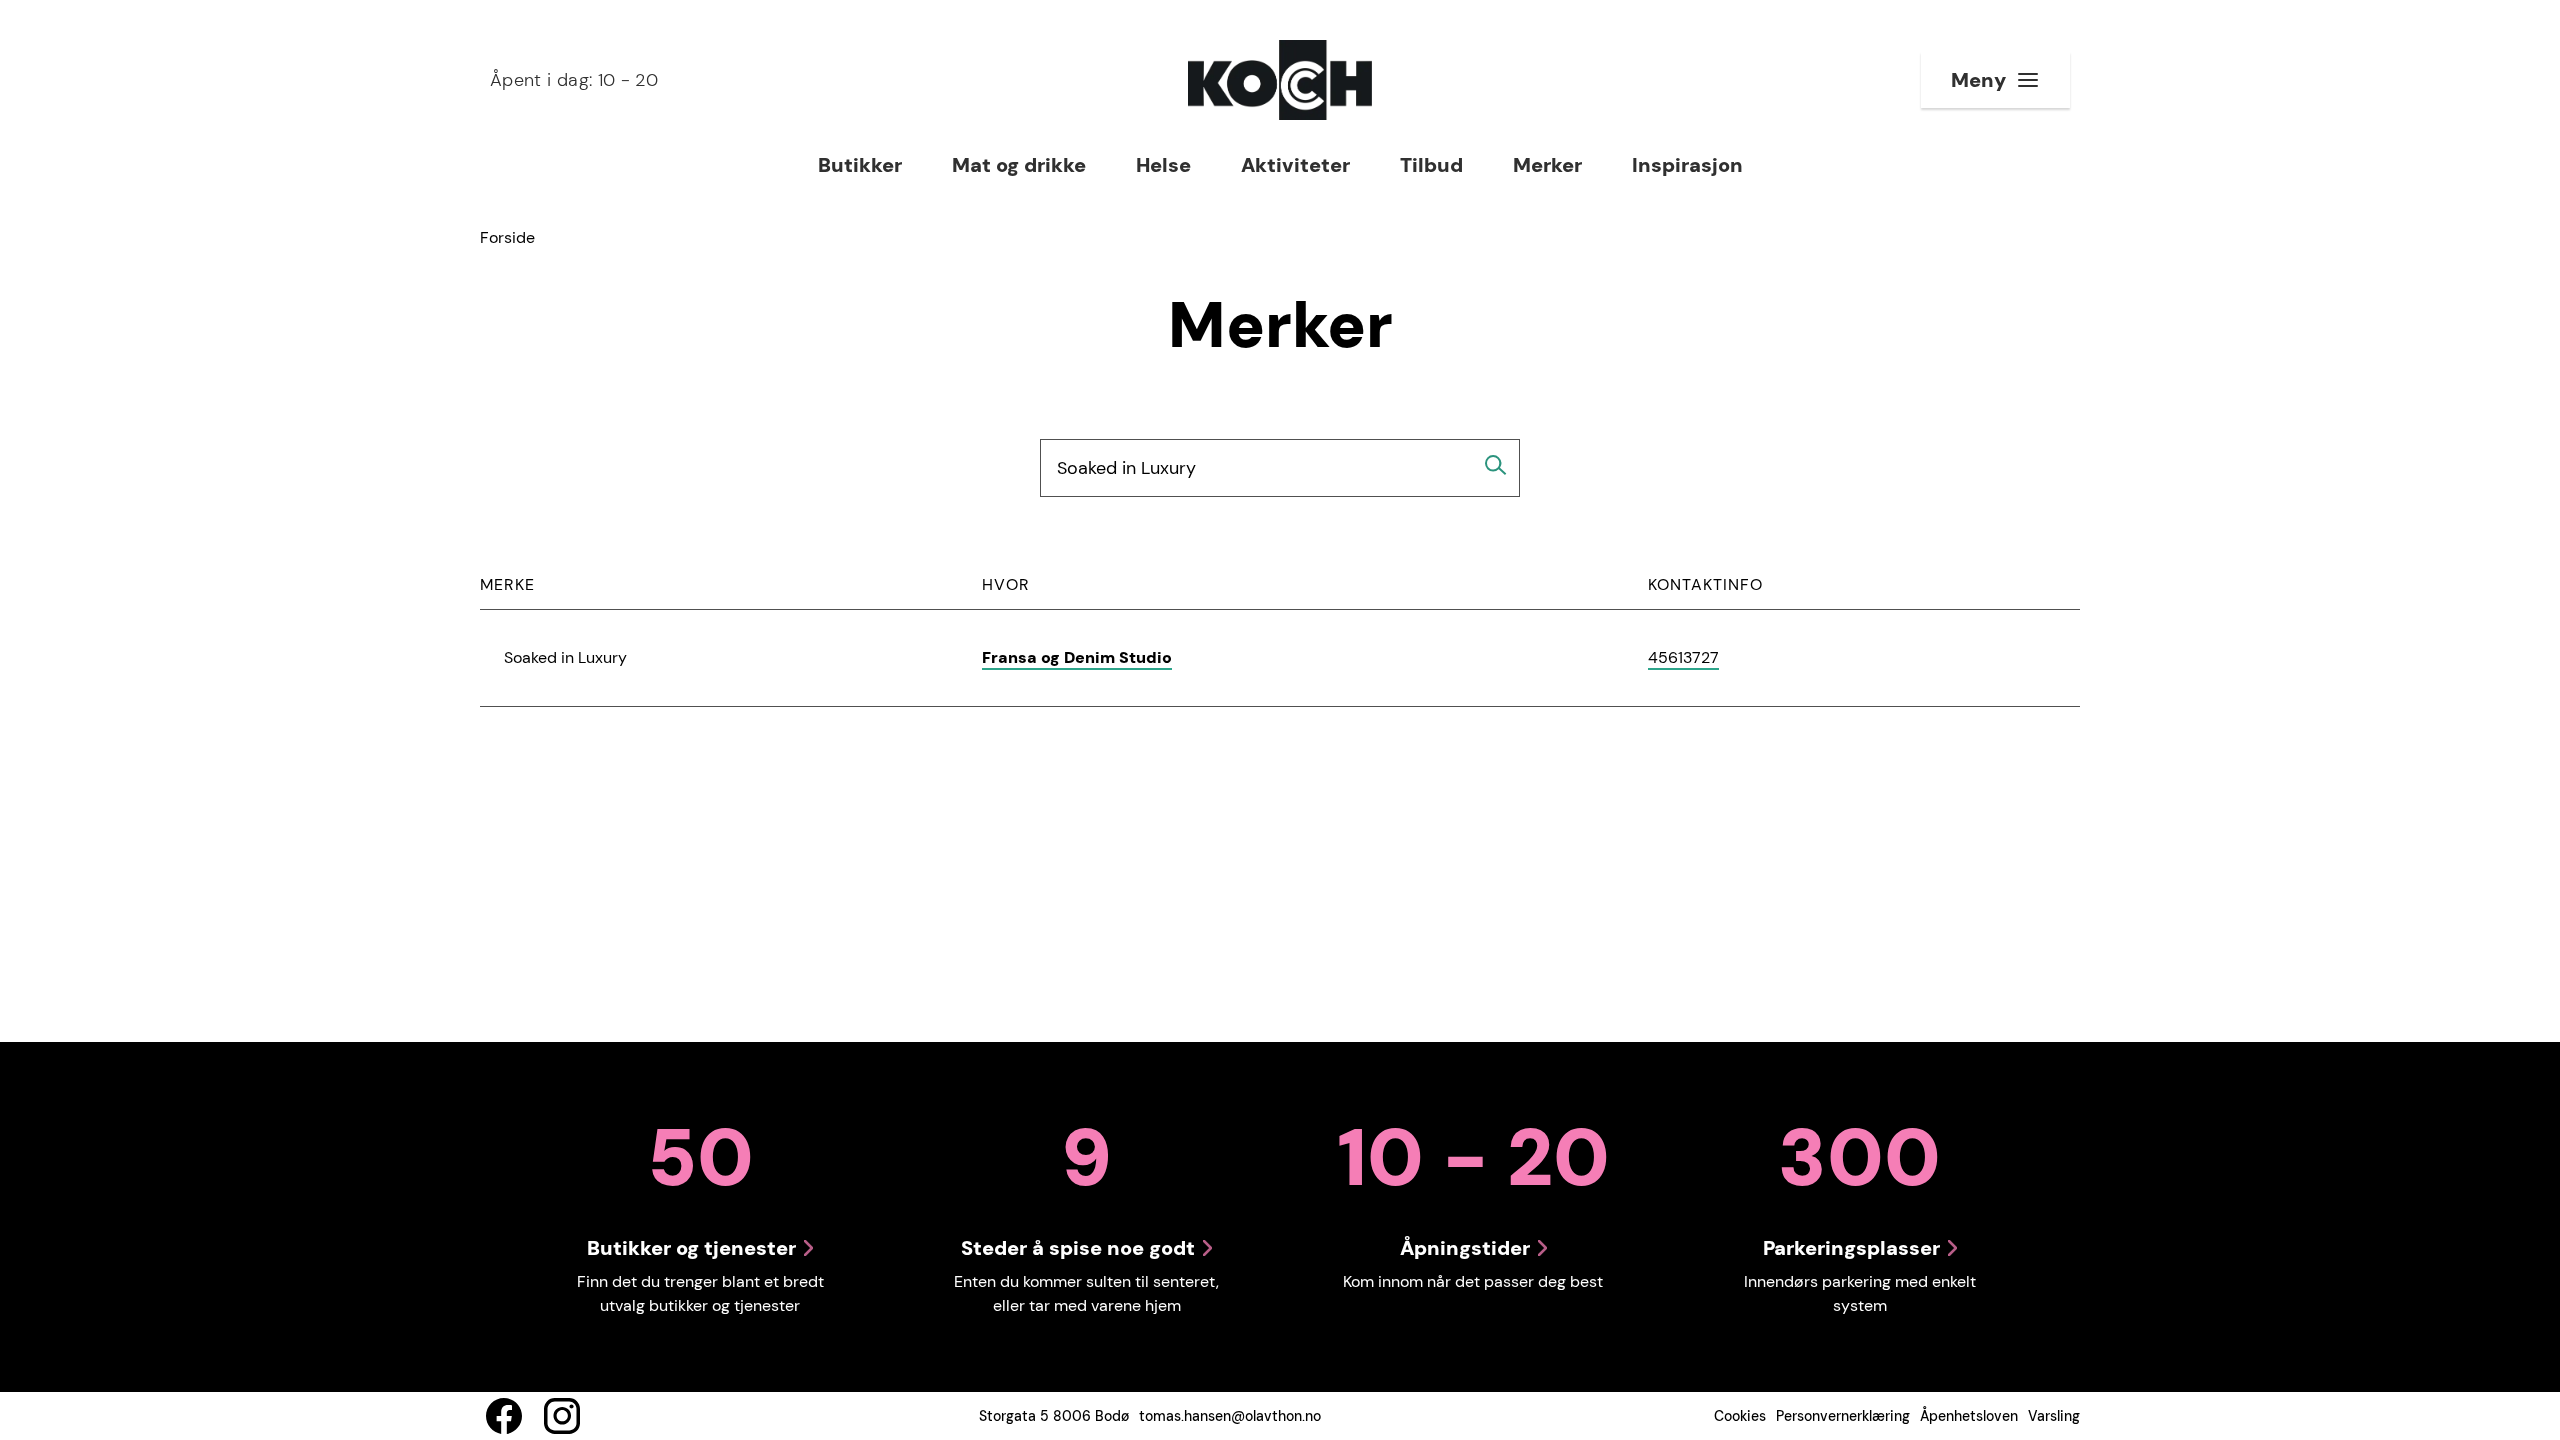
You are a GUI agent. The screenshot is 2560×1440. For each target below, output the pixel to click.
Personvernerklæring (1843, 1416)
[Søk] (1496, 465)
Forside (507, 237)
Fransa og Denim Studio (1077, 657)
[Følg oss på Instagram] (562, 1416)
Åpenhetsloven (1969, 1416)
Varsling (2054, 1416)
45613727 (1683, 658)
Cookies (1740, 1416)
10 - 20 (574, 80)
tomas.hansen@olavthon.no (1230, 1416)
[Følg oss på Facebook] (504, 1416)
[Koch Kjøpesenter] (1280, 80)
